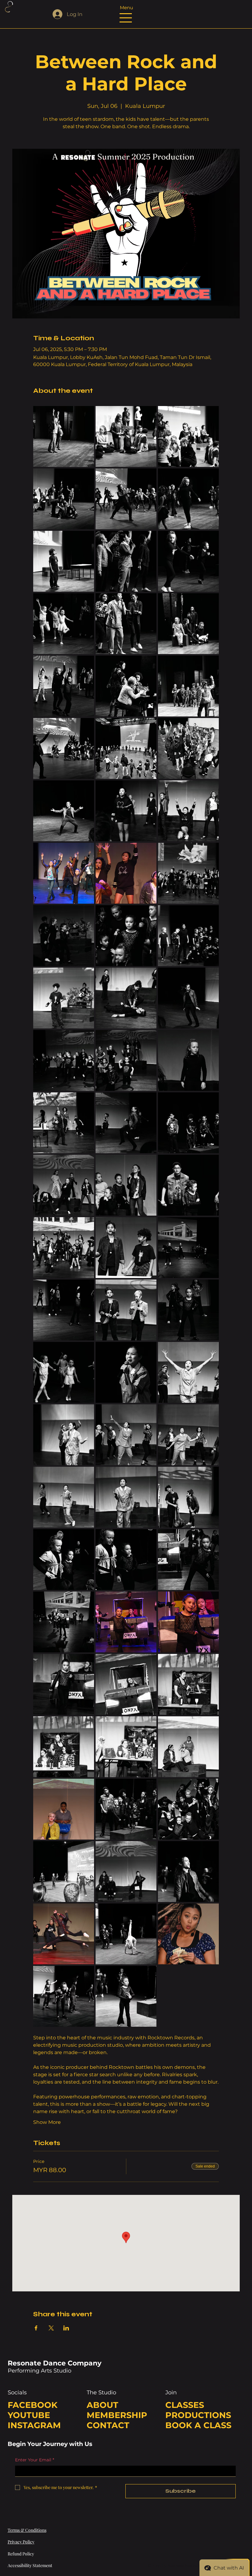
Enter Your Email (35, 2460)
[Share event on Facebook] (36, 2328)
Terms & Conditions (27, 2530)
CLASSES (185, 2405)
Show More (47, 2122)
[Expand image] (64, 436)
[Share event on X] (51, 2328)
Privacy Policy (21, 2542)
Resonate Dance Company (55, 2363)
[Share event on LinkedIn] (66, 2328)
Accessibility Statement (30, 2565)
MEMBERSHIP (117, 2415)
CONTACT (108, 2425)
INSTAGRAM (34, 2425)
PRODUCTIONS (198, 2415)
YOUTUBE (29, 2415)
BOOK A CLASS (198, 2425)
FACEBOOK (33, 2405)
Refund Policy (21, 2554)
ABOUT (102, 2405)
